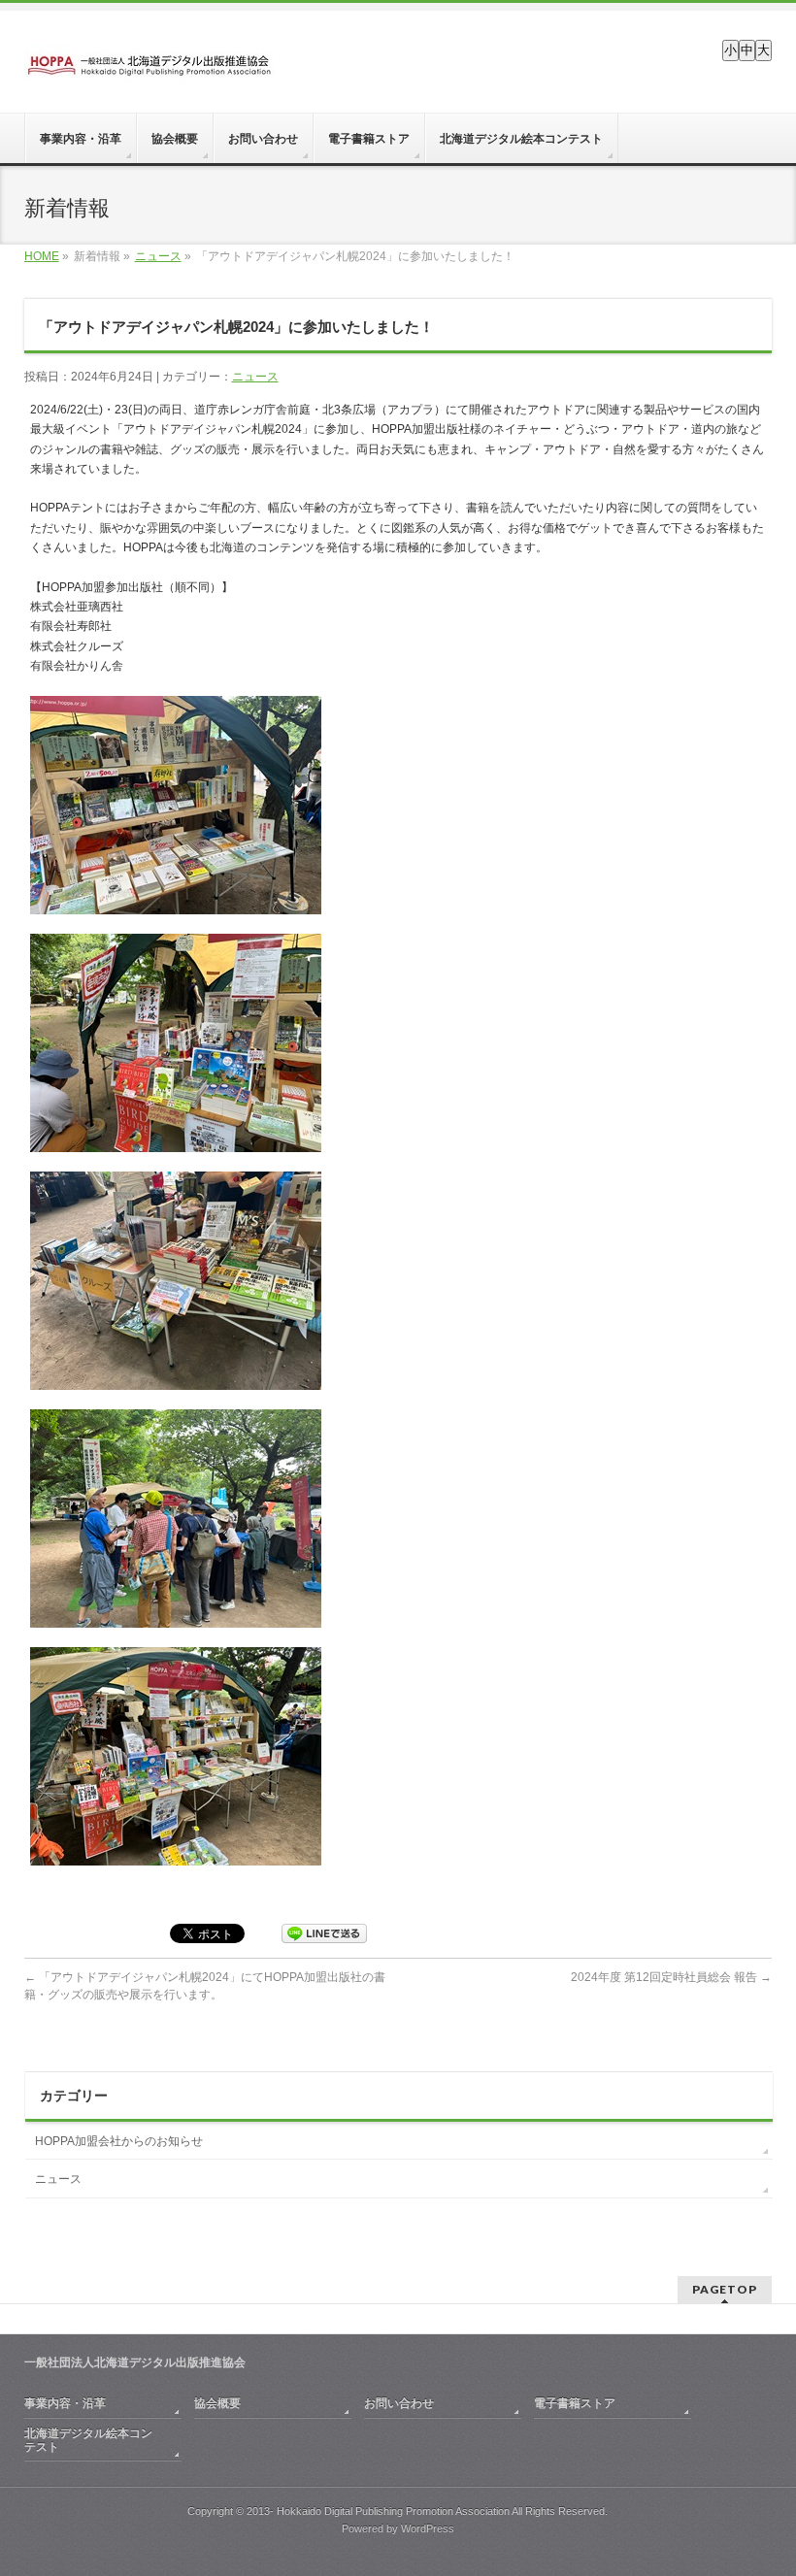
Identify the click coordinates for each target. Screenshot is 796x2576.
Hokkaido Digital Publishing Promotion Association (393, 2511)
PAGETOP (725, 2289)
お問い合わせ (399, 2403)
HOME (42, 256)
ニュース (158, 256)
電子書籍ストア (575, 2403)
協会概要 (217, 2403)
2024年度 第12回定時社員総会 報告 (671, 1977)
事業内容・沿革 (65, 2403)
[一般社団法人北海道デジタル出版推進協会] (149, 61)
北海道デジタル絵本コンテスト (88, 2440)
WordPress (428, 2528)
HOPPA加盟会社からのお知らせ (119, 2141)
